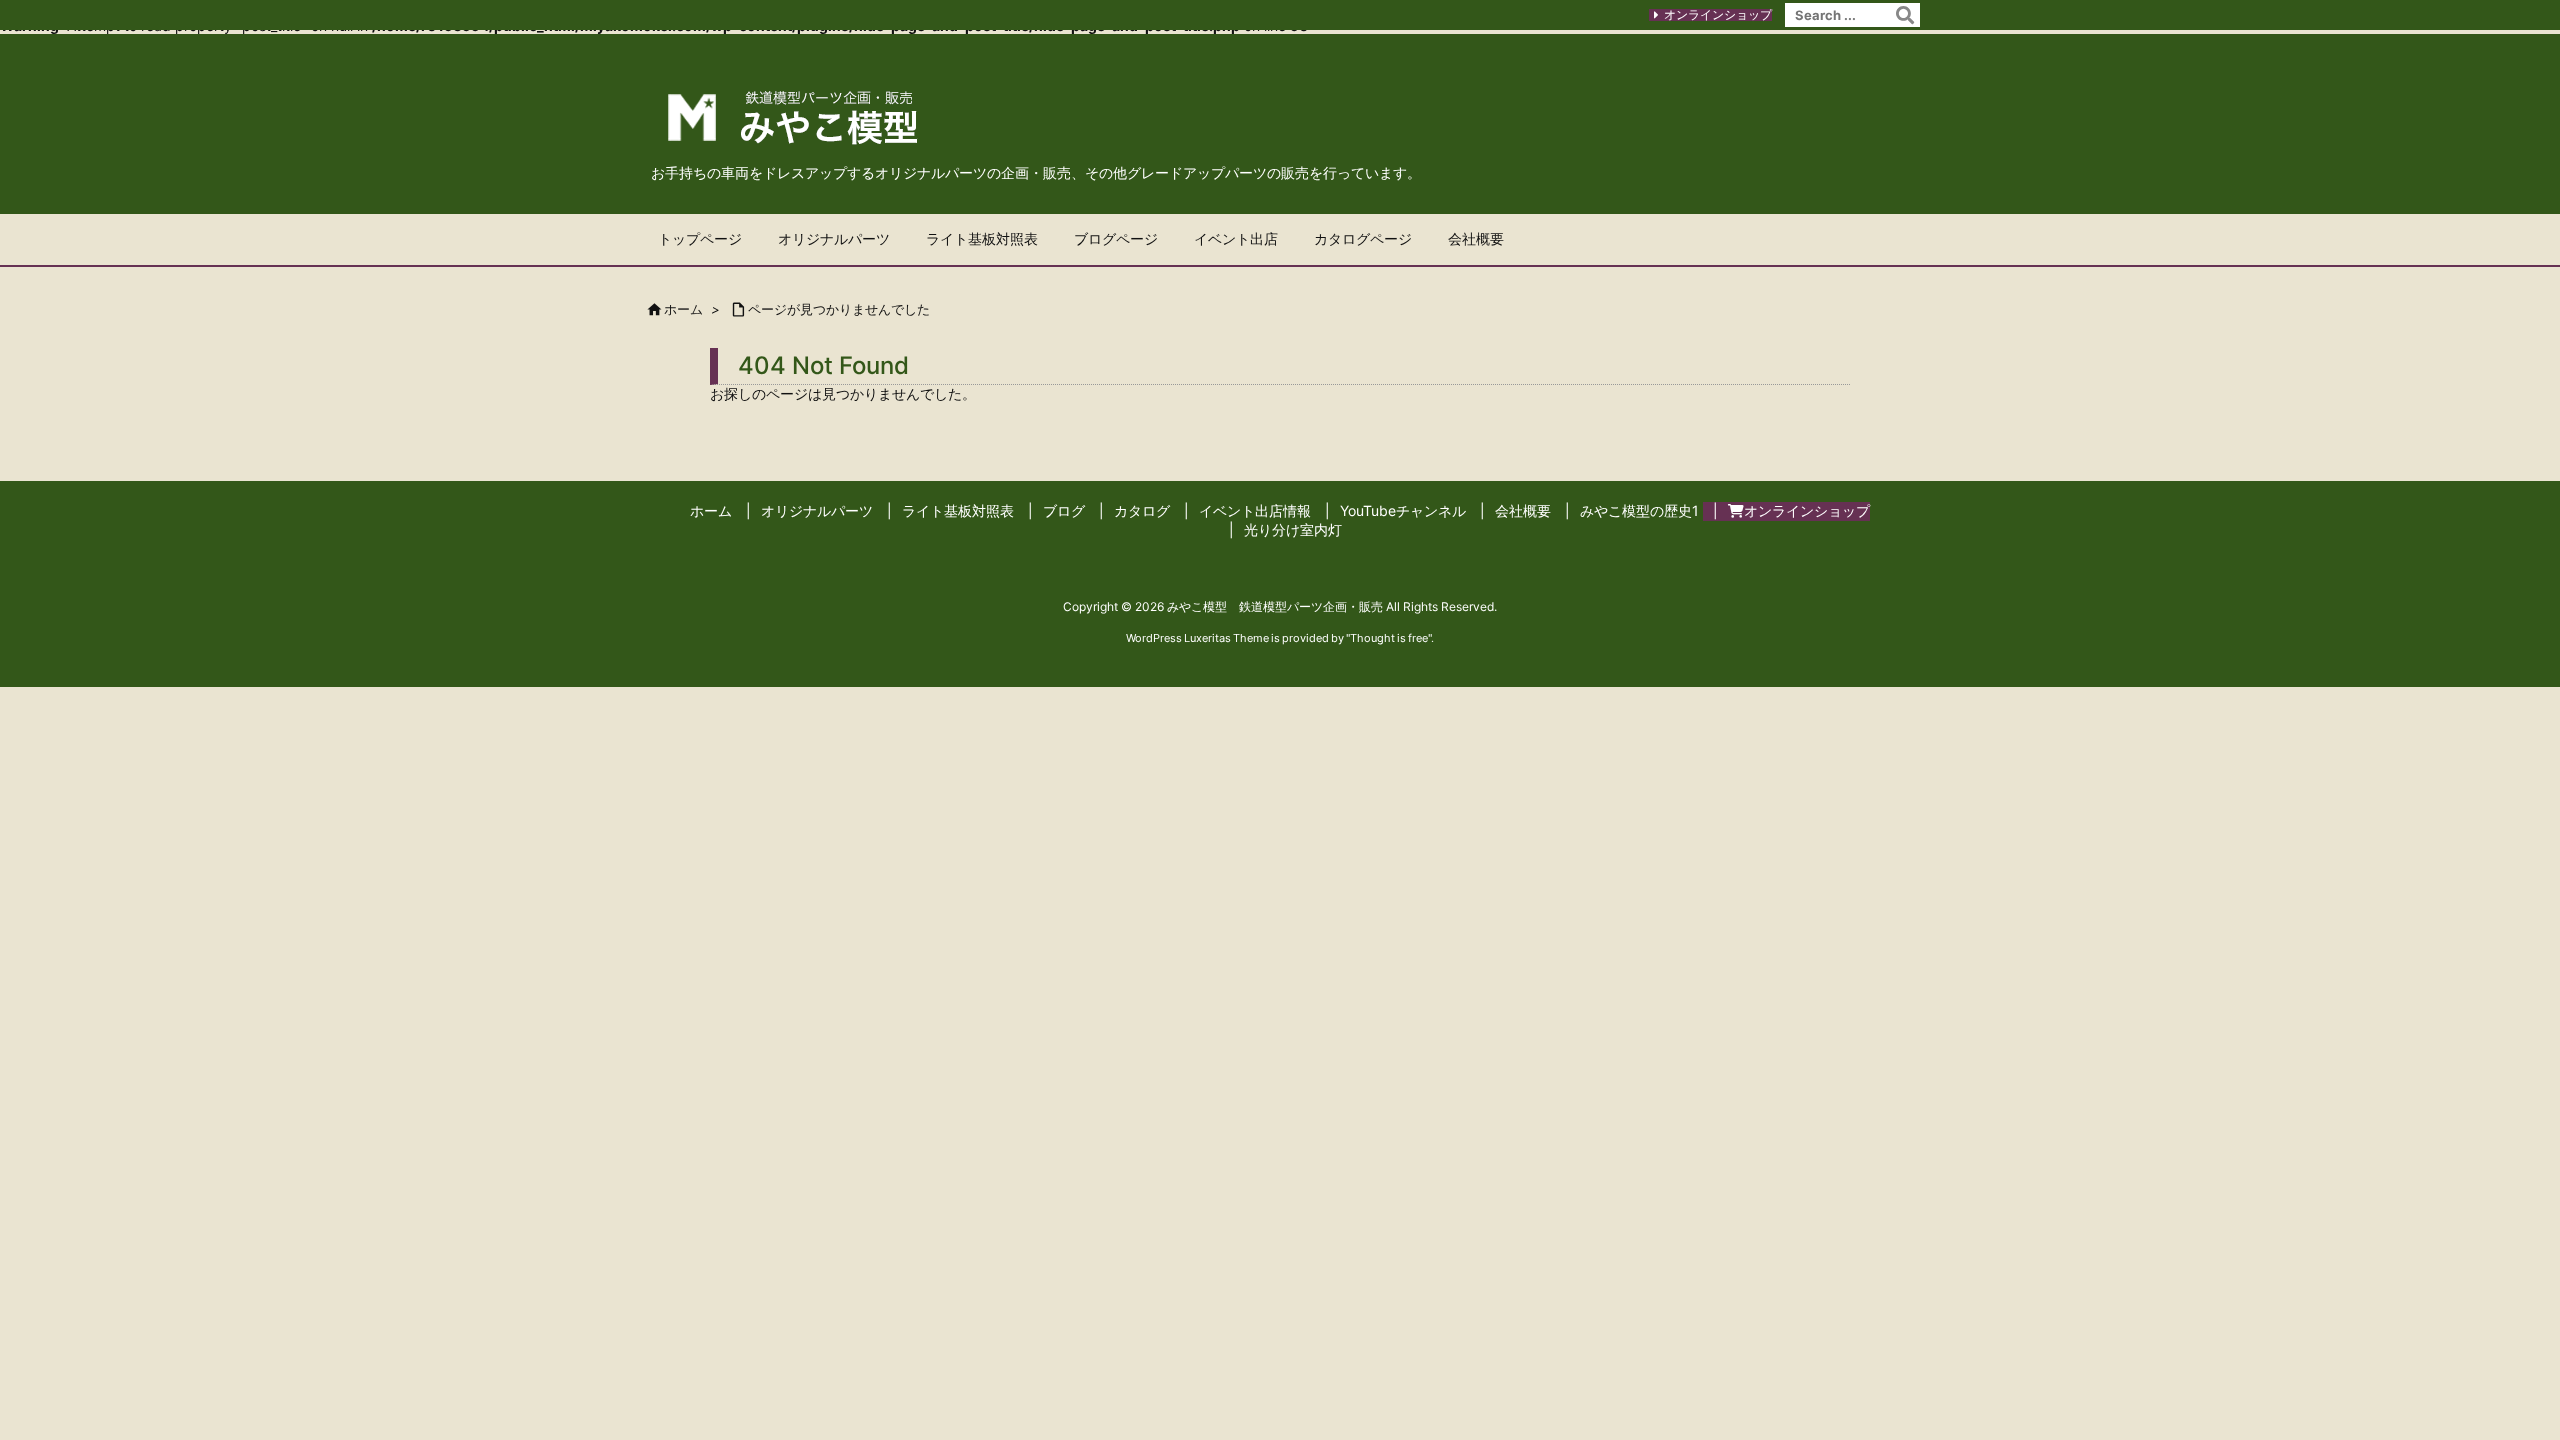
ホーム (683, 309)
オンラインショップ (1718, 14)
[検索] (1905, 15)
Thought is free (1389, 638)
